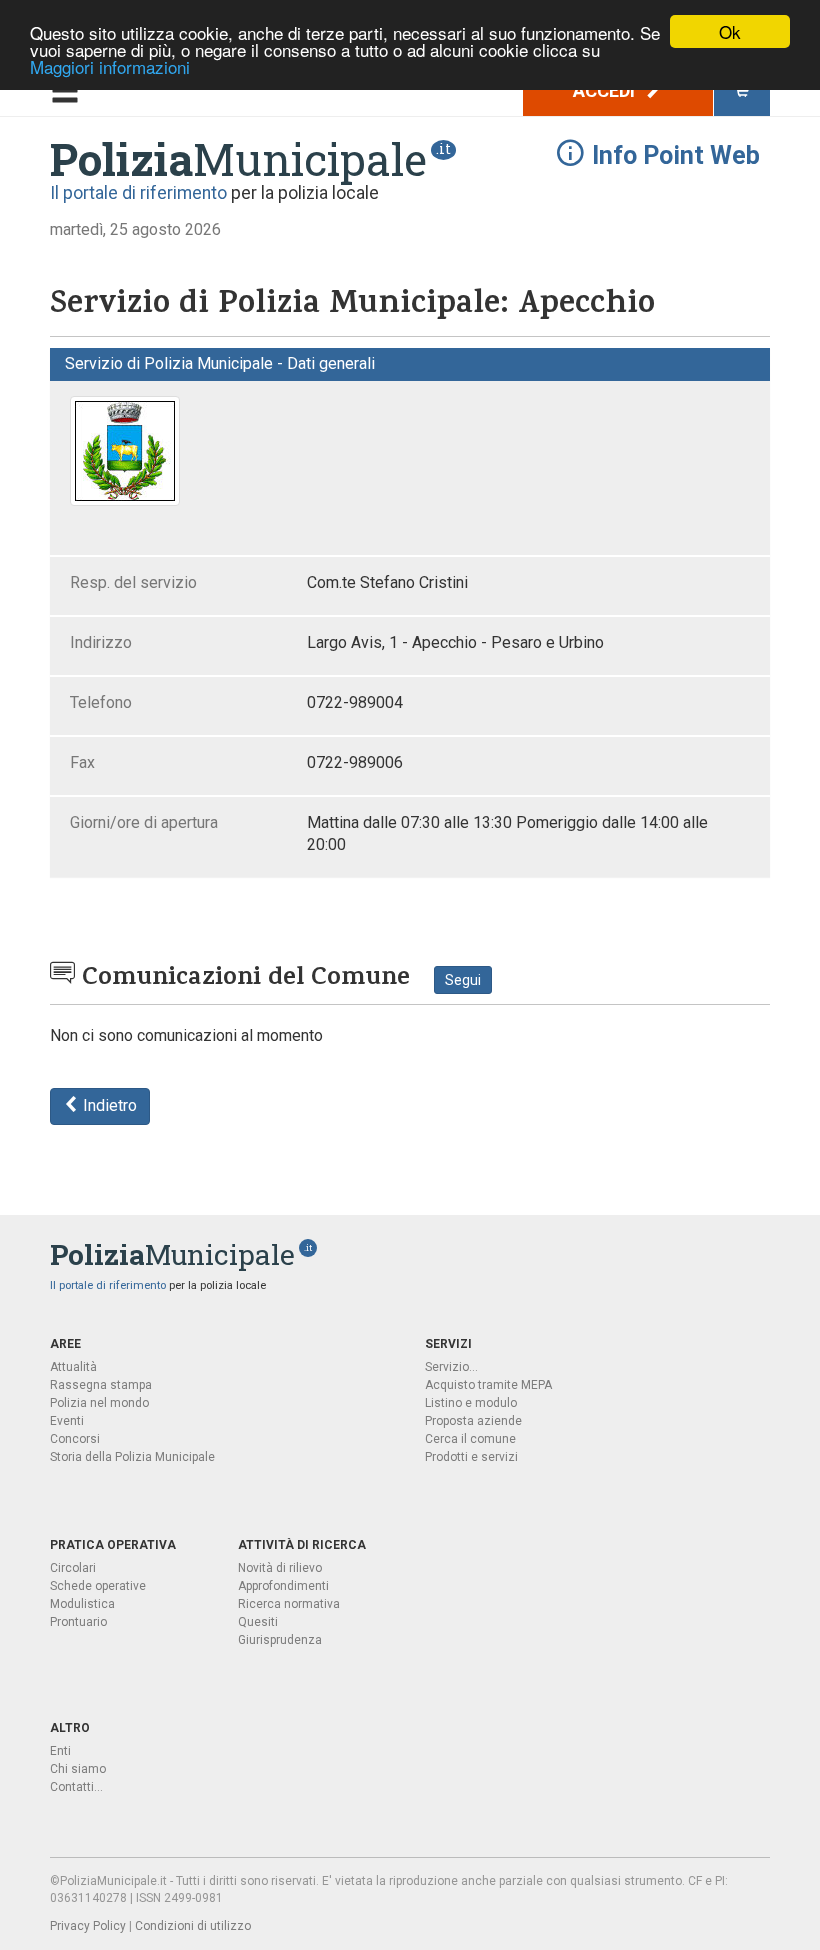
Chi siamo (78, 1769)
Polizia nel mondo (99, 1403)
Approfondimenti (283, 1586)
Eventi (67, 1421)
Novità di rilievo (280, 1568)
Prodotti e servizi (471, 1457)
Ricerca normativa (289, 1604)
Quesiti (258, 1622)
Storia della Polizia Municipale (132, 1457)
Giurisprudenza (280, 1640)
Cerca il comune (470, 1439)
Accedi (606, 90)
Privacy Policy (88, 1926)
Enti (60, 1751)
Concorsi (75, 1439)
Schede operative (98, 1586)
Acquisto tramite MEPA (488, 1385)
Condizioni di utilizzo (193, 1926)
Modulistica (82, 1604)
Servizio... (451, 1367)
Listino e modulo (471, 1403)
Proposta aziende (473, 1421)
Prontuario (78, 1622)
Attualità (73, 1367)
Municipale (238, 159)
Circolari (73, 1568)
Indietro (108, 1105)
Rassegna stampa (101, 1385)
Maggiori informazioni (110, 66)
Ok (730, 31)
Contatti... (76, 1787)
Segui (463, 980)
